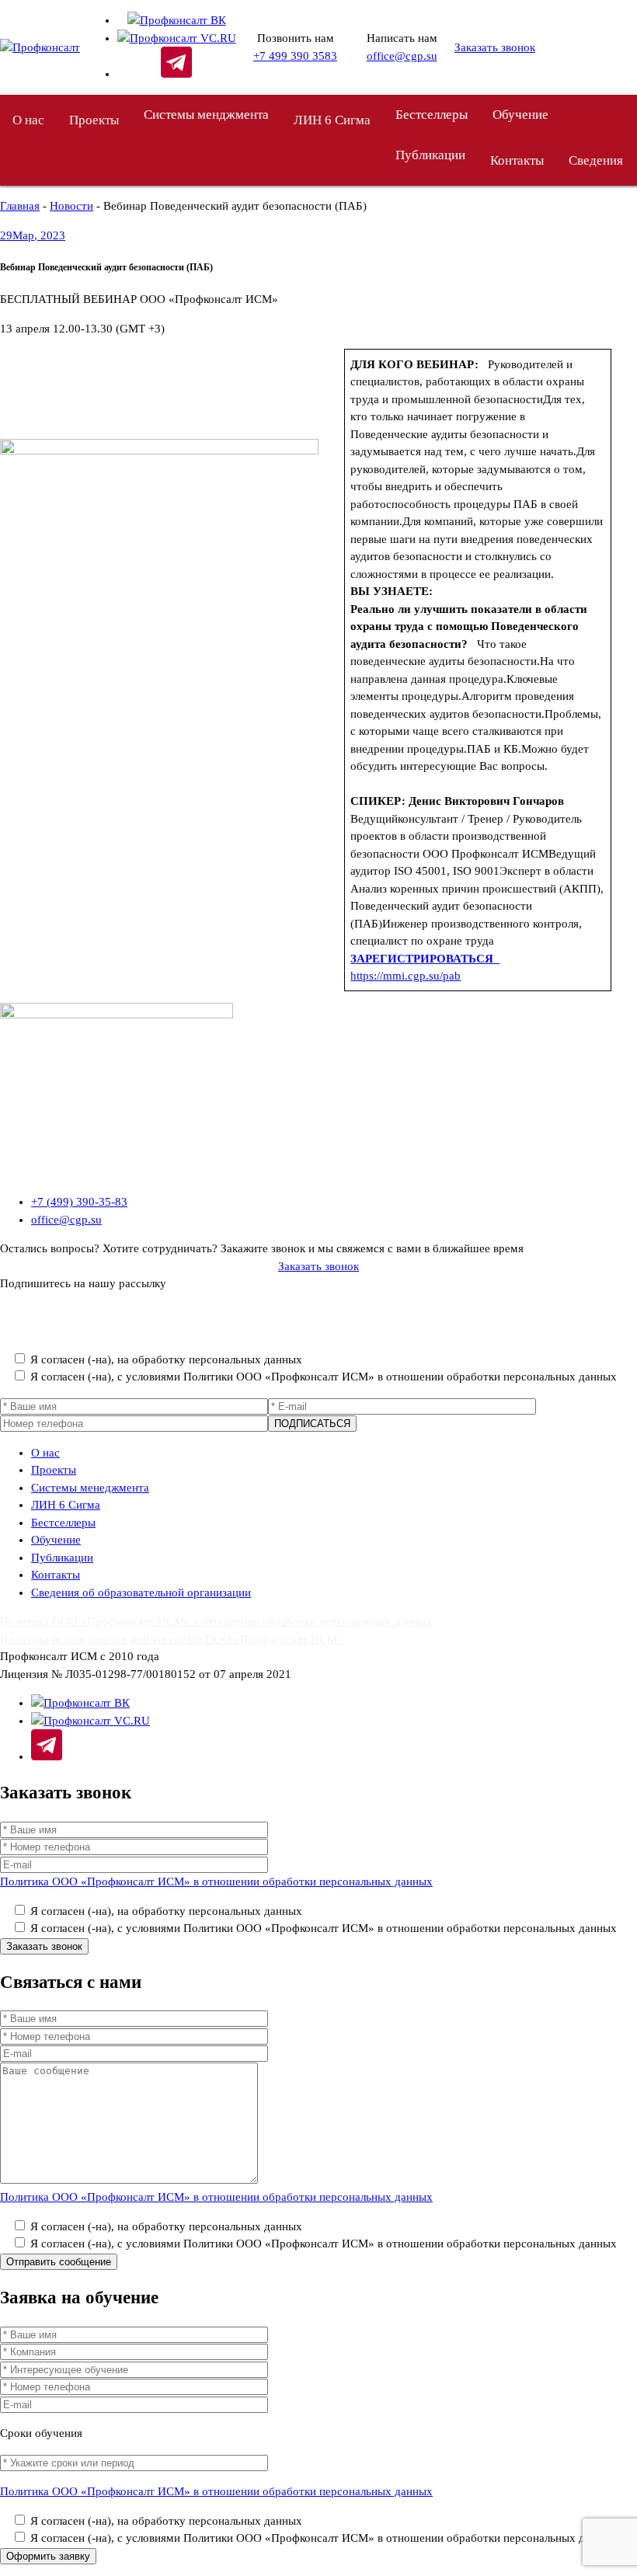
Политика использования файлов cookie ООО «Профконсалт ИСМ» (172, 1639)
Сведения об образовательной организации (141, 1593)
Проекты (94, 120)
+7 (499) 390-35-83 (79, 1202)
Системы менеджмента (90, 1488)
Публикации (62, 1558)
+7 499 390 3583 (295, 56)
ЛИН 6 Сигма (332, 120)
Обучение (520, 115)
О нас (28, 120)
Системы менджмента (206, 115)
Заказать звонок (495, 47)
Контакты (517, 160)
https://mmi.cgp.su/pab (406, 976)
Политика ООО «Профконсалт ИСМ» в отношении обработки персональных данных (216, 1330)
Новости (71, 206)
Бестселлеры (432, 115)
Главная (20, 206)
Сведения (596, 160)
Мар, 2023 (33, 235)
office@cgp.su (402, 56)
